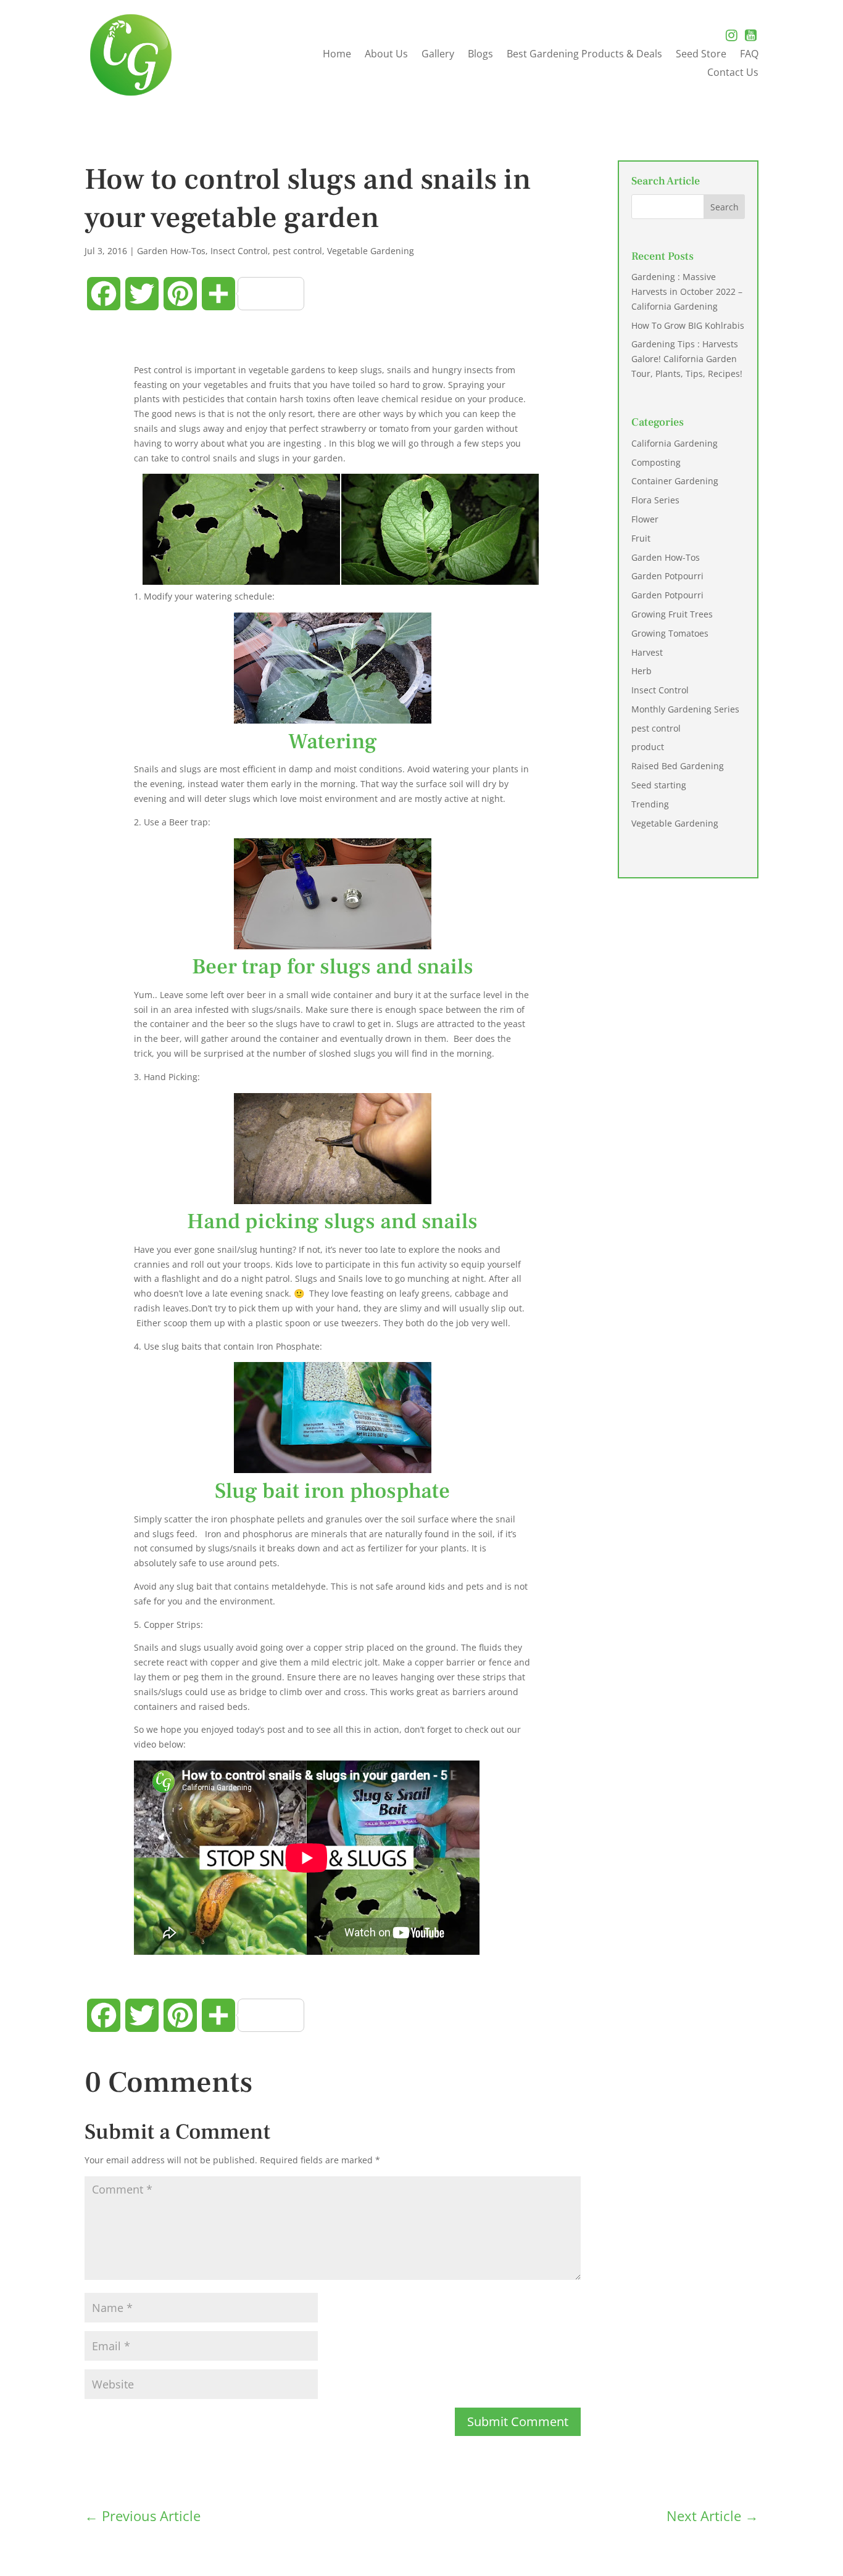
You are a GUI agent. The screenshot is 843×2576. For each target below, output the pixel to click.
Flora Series (655, 500)
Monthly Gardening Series (685, 709)
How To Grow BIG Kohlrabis (688, 325)
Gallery (438, 55)
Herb (642, 671)
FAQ (749, 55)
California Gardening (675, 443)
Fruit (641, 538)
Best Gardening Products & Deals (584, 55)
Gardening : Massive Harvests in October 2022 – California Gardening (687, 291)
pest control (297, 251)
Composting (656, 462)
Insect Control (239, 251)
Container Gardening (675, 481)
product (648, 747)
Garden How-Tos (171, 251)
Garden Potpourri (667, 576)
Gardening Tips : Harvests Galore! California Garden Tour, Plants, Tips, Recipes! (687, 359)
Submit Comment (518, 2421)
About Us (386, 55)
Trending (650, 804)
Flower (645, 519)
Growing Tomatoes (670, 633)
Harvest (647, 652)
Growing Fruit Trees (672, 614)
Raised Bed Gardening (678, 766)
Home (337, 55)
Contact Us (733, 73)
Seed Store (701, 55)
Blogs (480, 55)
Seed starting (659, 785)
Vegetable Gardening (371, 251)
